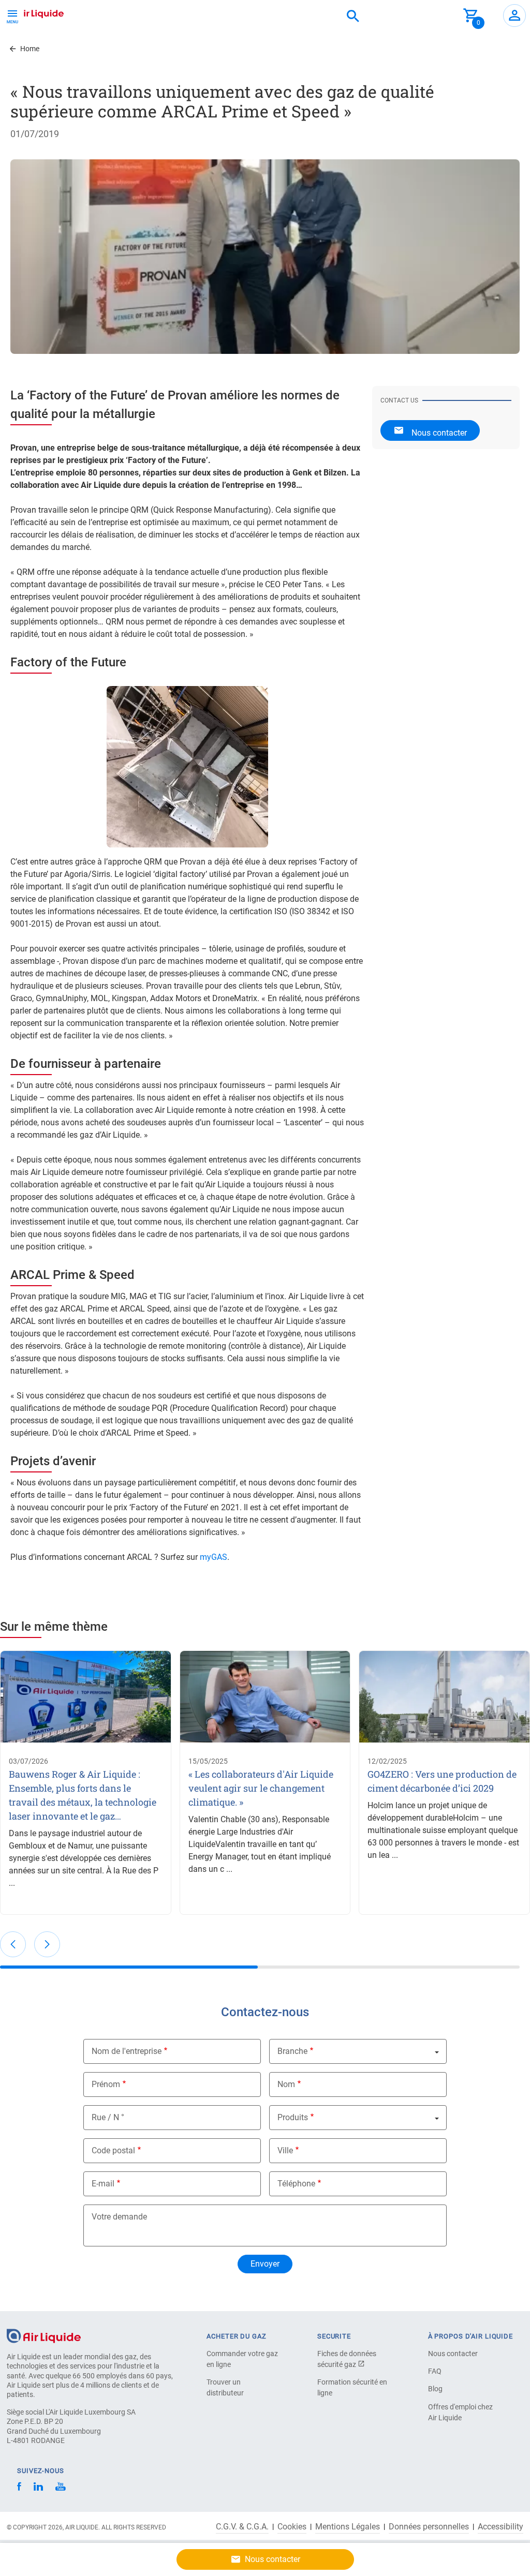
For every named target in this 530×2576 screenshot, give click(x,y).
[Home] (44, 2336)
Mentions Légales (348, 2527)
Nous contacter (453, 2354)
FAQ (435, 2371)
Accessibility (500, 2527)
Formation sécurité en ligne (352, 2387)
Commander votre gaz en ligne (242, 2359)
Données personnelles (429, 2527)
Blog (435, 2389)
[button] (13, 1944)
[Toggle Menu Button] (12, 16)
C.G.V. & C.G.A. (242, 2527)
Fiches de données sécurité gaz (347, 2359)
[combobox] (353, 17)
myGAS (214, 1557)
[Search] (353, 17)
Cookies (292, 2527)
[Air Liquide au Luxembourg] (34, 12)
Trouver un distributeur (225, 2387)
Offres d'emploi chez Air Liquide (460, 2412)
